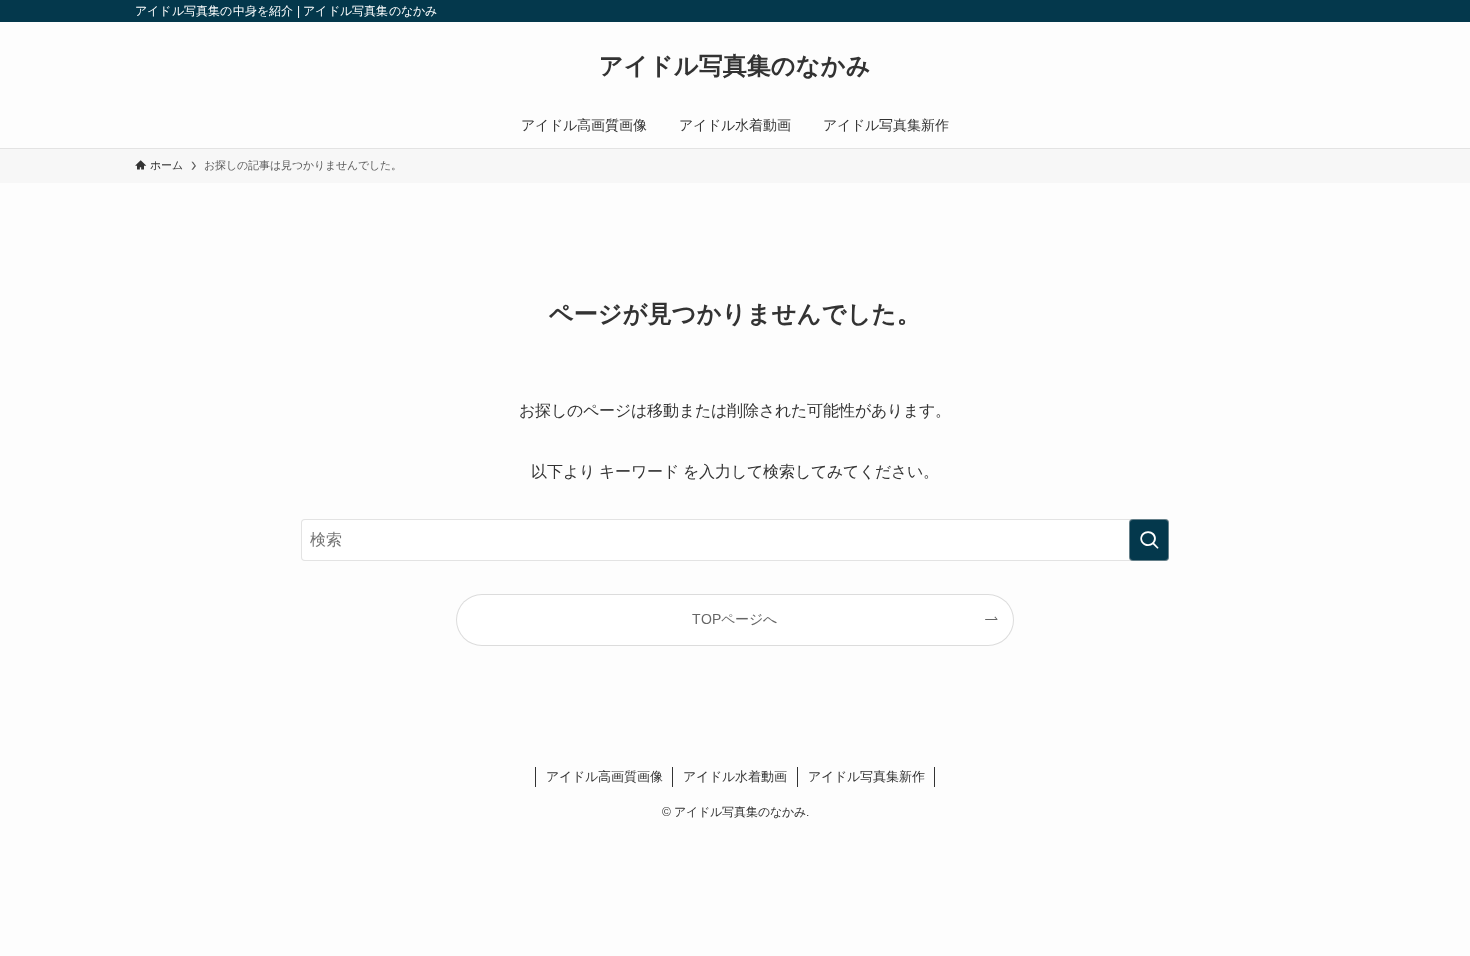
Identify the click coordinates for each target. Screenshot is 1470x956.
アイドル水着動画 (735, 776)
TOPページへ (734, 619)
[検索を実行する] (1149, 540)
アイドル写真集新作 (866, 776)
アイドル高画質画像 (604, 776)
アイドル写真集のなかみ (735, 66)
